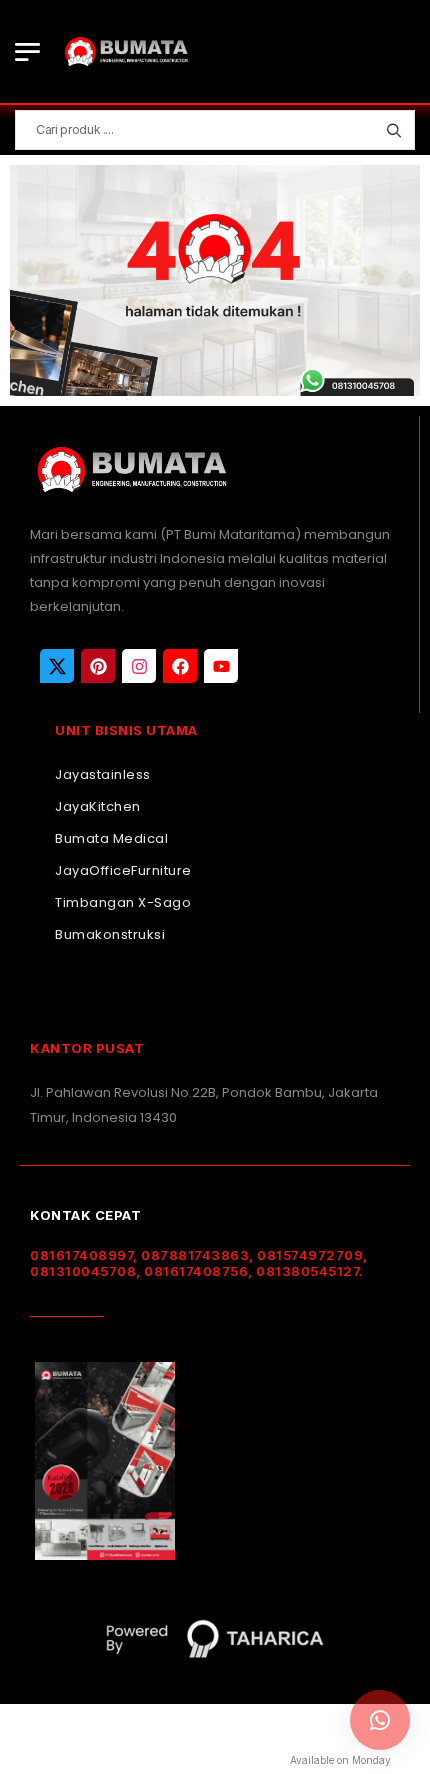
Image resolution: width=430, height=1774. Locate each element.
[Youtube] (221, 666)
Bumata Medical (111, 838)
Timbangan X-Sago (123, 902)
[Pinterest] (98, 666)
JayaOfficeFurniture (123, 870)
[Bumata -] (125, 51)
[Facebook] (180, 666)
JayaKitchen (98, 806)
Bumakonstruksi (110, 934)
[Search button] (393, 130)
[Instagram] (139, 666)
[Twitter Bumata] (57, 666)
